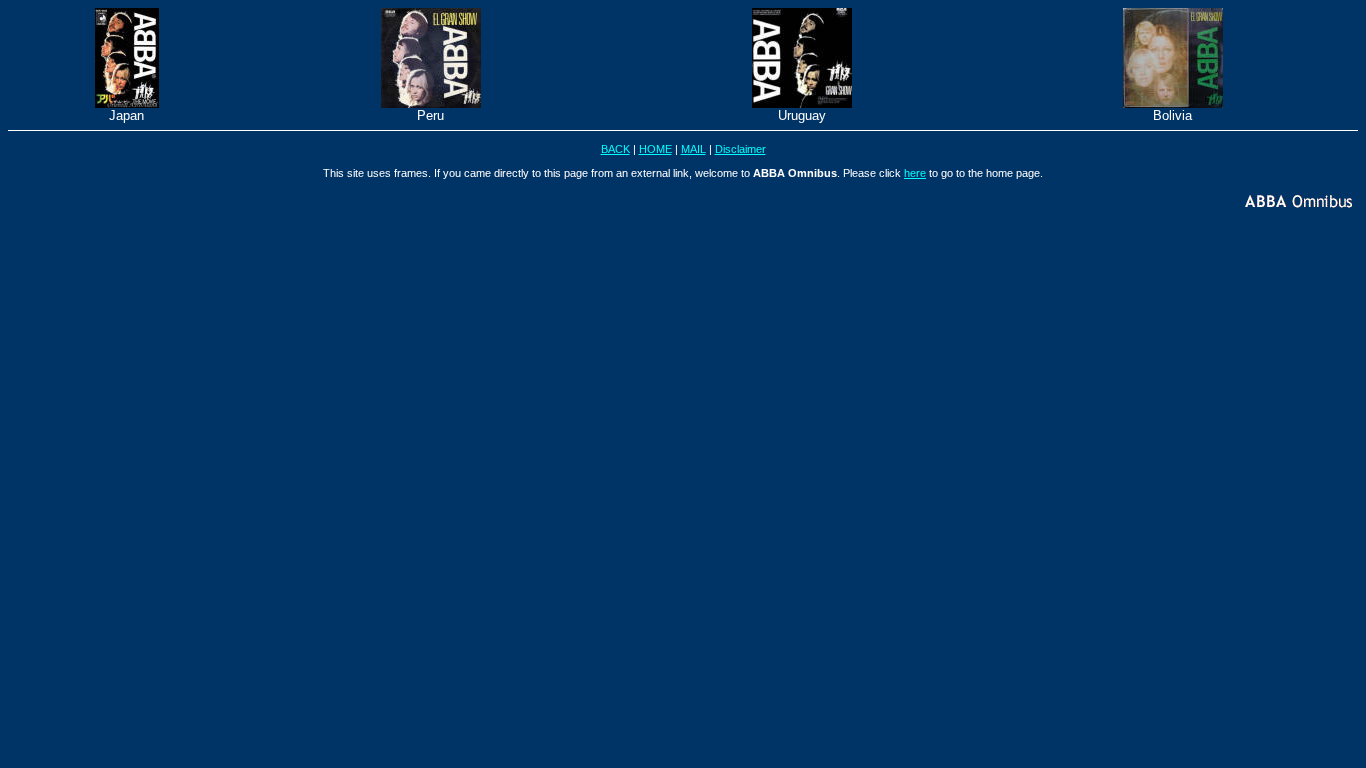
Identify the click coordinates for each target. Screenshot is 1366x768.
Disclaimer (740, 149)
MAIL (693, 149)
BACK (615, 149)
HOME (655, 149)
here (915, 173)
